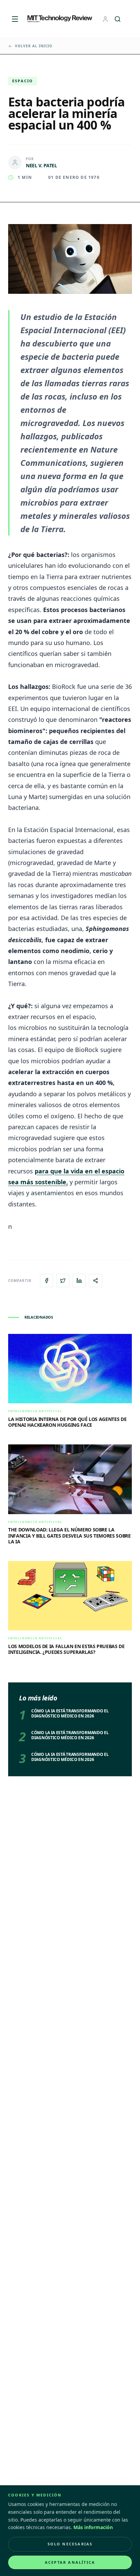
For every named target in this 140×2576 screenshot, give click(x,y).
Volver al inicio (34, 46)
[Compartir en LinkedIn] (79, 1281)
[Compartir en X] (63, 1281)
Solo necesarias (70, 2544)
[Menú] (15, 19)
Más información (93, 2527)
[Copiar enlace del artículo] (95, 1281)
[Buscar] (118, 19)
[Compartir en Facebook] (47, 1281)
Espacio (23, 81)
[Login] (105, 19)
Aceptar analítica (70, 2562)
